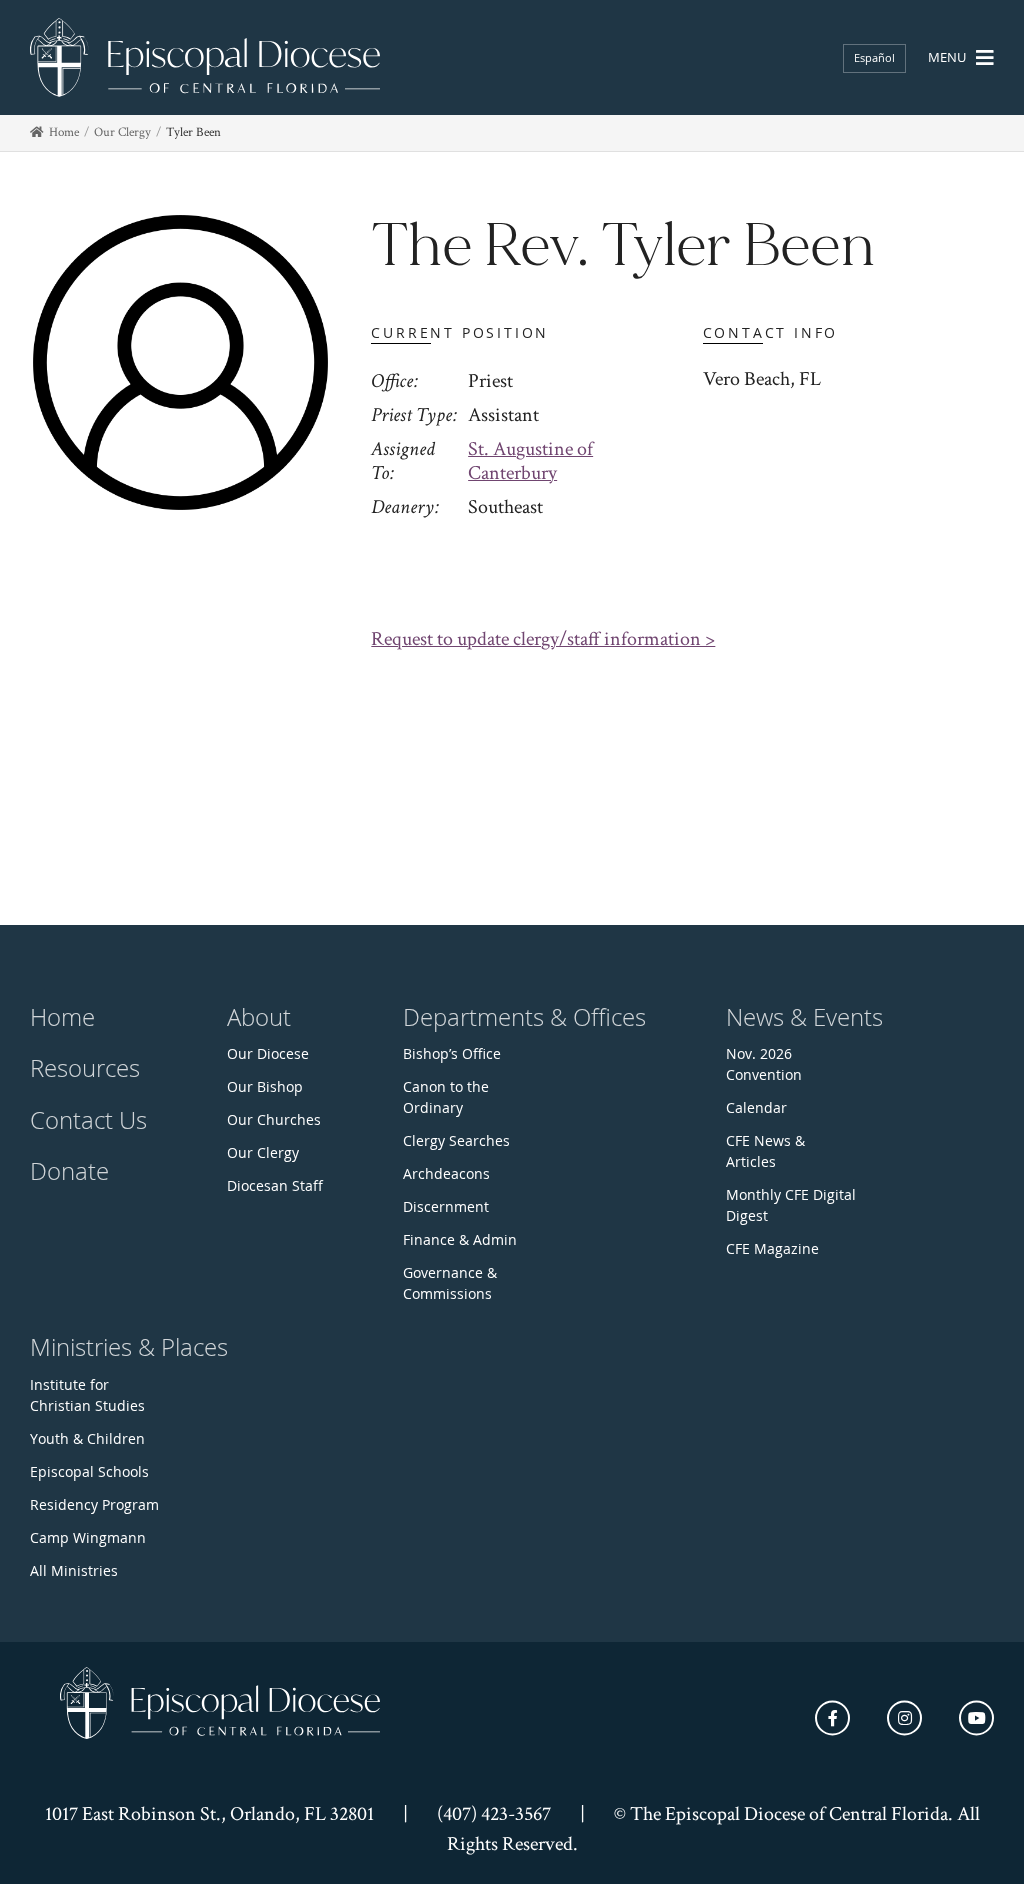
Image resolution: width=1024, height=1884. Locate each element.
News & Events (804, 1017)
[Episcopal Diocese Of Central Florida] (205, 57)
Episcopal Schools (89, 1471)
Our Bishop (265, 1086)
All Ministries (74, 1570)
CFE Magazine (772, 1248)
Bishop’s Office (452, 1053)
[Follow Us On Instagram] (904, 1717)
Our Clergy (122, 132)
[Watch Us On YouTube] (976, 1717)
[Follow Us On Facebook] (832, 1717)
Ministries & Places (129, 1347)
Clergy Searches (456, 1140)
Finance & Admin (460, 1239)
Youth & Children (87, 1438)
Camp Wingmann (88, 1537)
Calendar (756, 1107)
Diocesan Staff (275, 1185)
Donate (69, 1171)
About (259, 1017)
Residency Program (94, 1504)
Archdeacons (446, 1173)
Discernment (446, 1206)
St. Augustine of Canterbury (530, 461)
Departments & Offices (524, 1017)
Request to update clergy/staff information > (543, 639)
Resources (85, 1068)
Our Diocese (268, 1053)
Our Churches (274, 1119)
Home (64, 132)
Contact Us (88, 1120)
